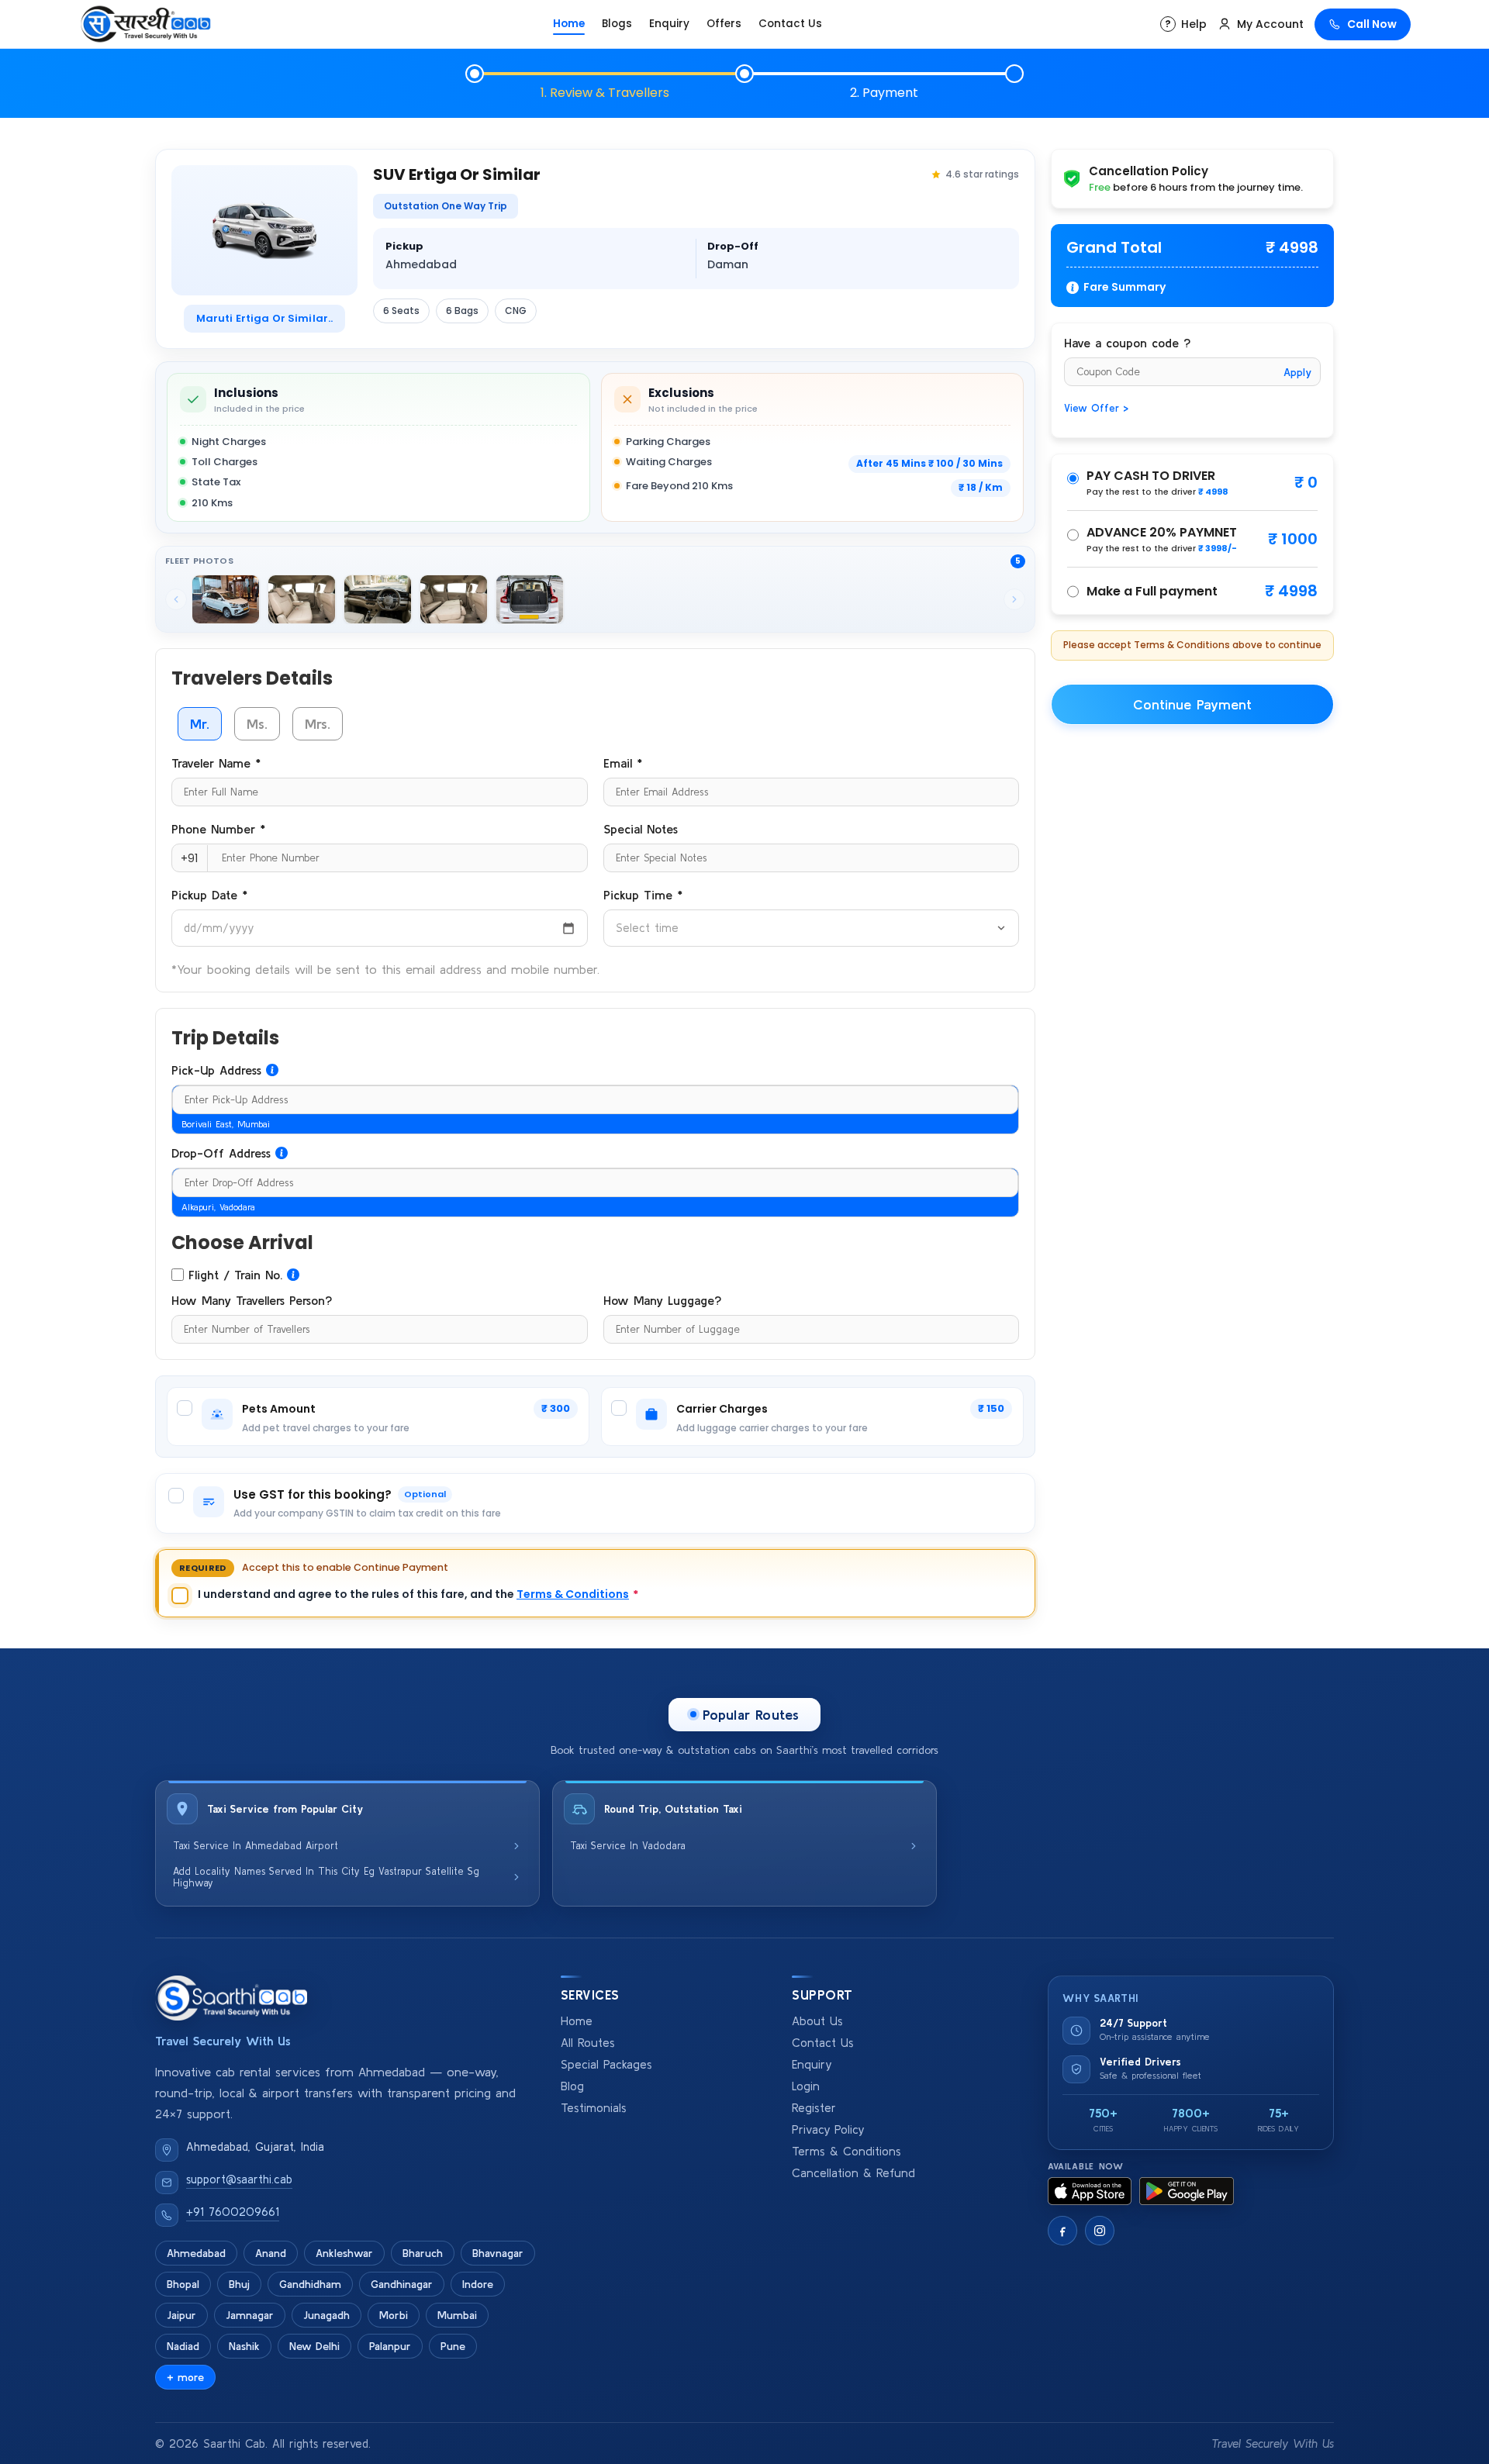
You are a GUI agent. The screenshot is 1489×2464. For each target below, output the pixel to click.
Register (814, 2108)
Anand (271, 2253)
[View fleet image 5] (530, 599)
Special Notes (641, 829)
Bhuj (239, 2284)
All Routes (588, 2043)
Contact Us (790, 24)
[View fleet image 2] (302, 599)
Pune (453, 2346)
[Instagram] (1100, 2231)
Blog (572, 2086)
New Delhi (314, 2346)
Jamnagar (250, 2315)
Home (569, 24)
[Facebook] (1062, 2231)
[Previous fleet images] (176, 599)
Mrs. (318, 724)
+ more (185, 2377)
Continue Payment (1192, 704)
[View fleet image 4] (454, 599)
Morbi (394, 2315)
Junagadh (326, 2315)
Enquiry (669, 24)
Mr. (200, 724)
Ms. (257, 724)
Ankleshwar (344, 2253)
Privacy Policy (828, 2129)
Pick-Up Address (216, 1070)
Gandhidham (310, 2284)
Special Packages (606, 2064)
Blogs (617, 24)
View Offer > (1096, 408)
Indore (478, 2284)
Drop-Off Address (221, 1153)
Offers (724, 24)
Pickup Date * (209, 895)
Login (806, 2086)
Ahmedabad (196, 2253)
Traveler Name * (216, 763)
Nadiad (183, 2346)
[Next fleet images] (1014, 599)
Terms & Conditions (573, 1594)
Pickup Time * (643, 895)
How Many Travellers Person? (252, 1300)
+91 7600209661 (233, 2212)
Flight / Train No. (235, 1275)
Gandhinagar (402, 2284)
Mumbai (457, 2315)
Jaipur (181, 2315)
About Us (817, 2021)
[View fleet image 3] (378, 599)
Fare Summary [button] (1125, 287)
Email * (623, 763)
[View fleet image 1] (226, 599)
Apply (1297, 372)
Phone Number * (218, 829)
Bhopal (183, 2284)
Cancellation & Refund (853, 2173)
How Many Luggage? (662, 1300)
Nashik (244, 2346)
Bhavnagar (498, 2253)
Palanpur (390, 2346)
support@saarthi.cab (239, 2179)
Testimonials (594, 2108)
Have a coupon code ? (1127, 343)
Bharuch (423, 2253)
